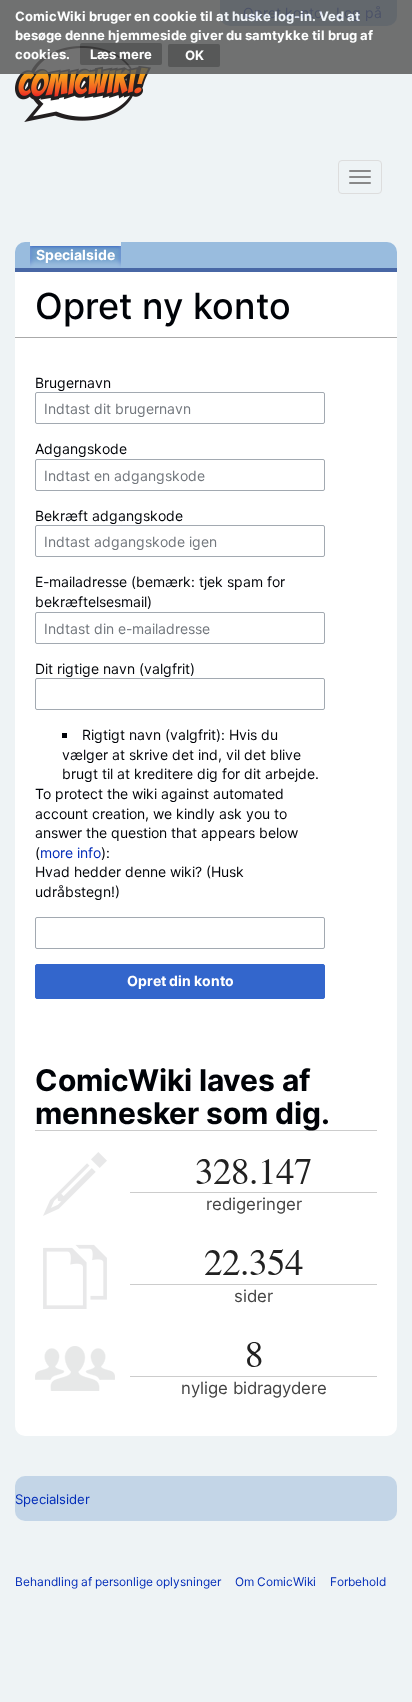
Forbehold (358, 1581)
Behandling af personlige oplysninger (118, 1581)
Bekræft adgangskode (109, 515)
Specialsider (52, 1499)
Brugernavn (73, 382)
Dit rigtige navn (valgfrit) (115, 668)
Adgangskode (81, 448)
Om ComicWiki (275, 1581)
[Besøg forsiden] (83, 84)
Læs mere (121, 54)
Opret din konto (180, 980)
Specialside (75, 254)
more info (70, 852)
